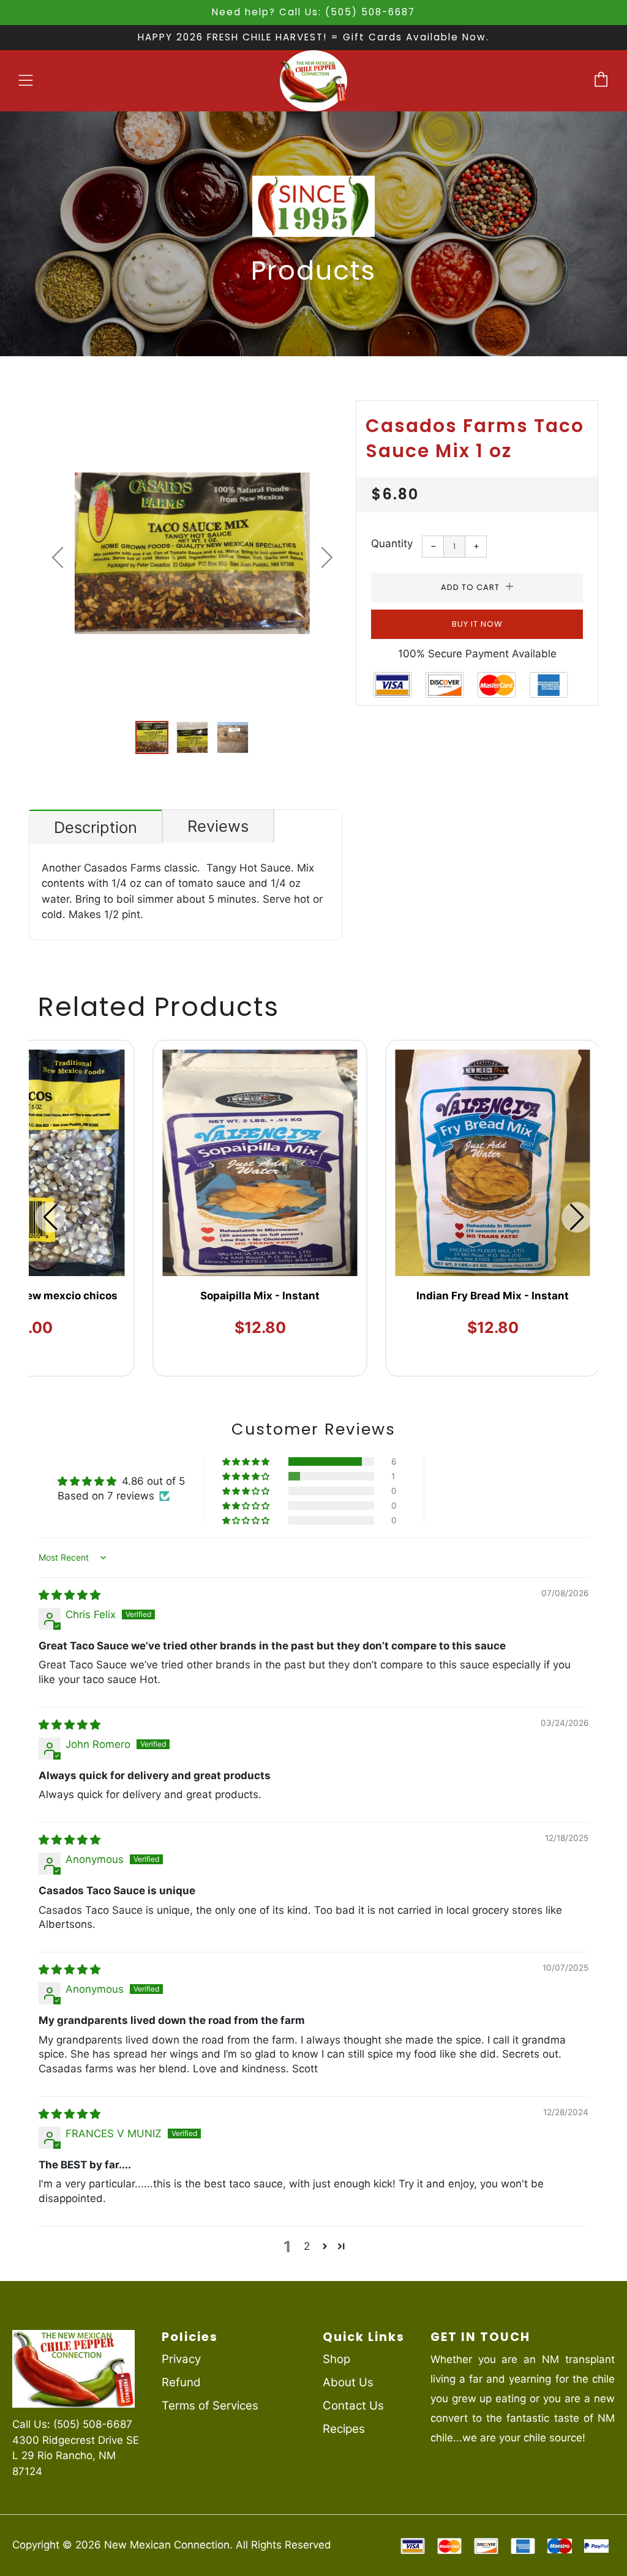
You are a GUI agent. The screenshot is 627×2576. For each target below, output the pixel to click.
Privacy (181, 2359)
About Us (348, 2382)
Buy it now (477, 624)
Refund (181, 2382)
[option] (193, 553)
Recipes (344, 2429)
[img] (69, 1595)
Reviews (218, 826)
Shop (336, 2359)
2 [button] (307, 2246)
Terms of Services (210, 2406)
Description (96, 827)
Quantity (392, 543)
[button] (152, 737)
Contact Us (353, 2406)
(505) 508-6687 (93, 2424)
